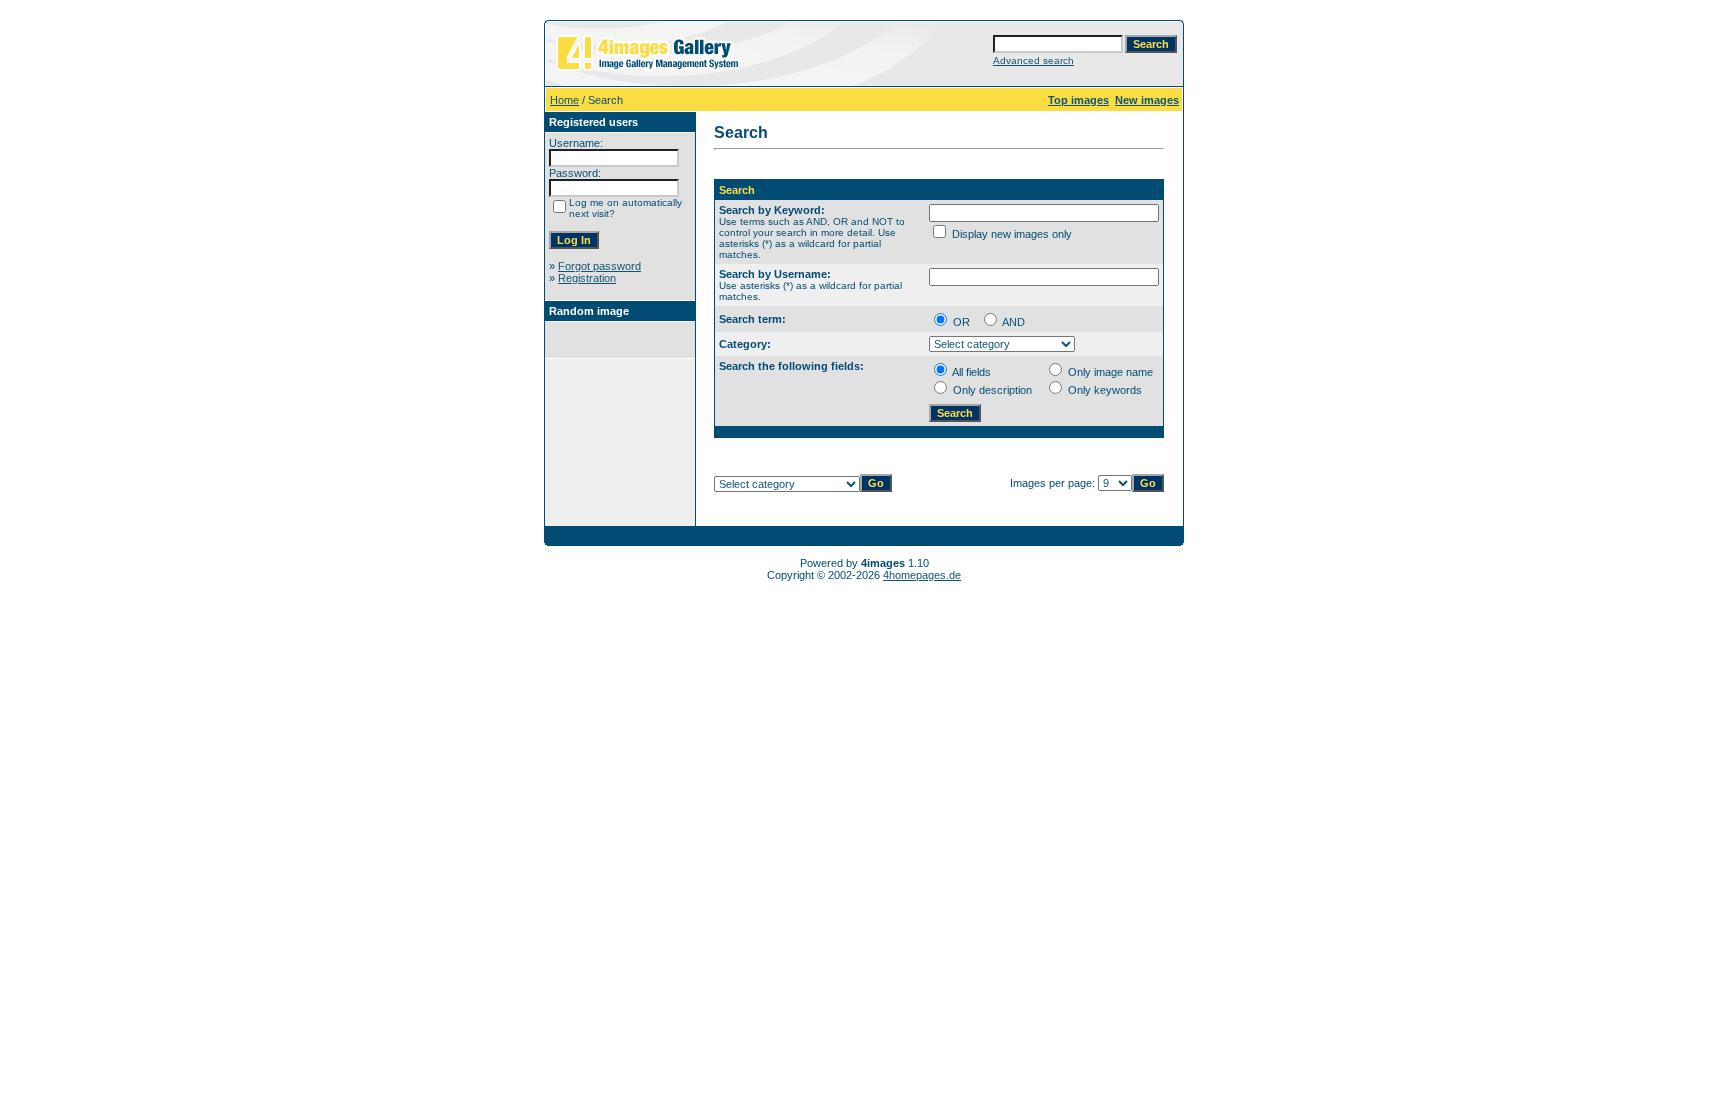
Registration (587, 278)
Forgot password (599, 266)
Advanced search (1033, 60)
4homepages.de (922, 575)
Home (564, 100)
